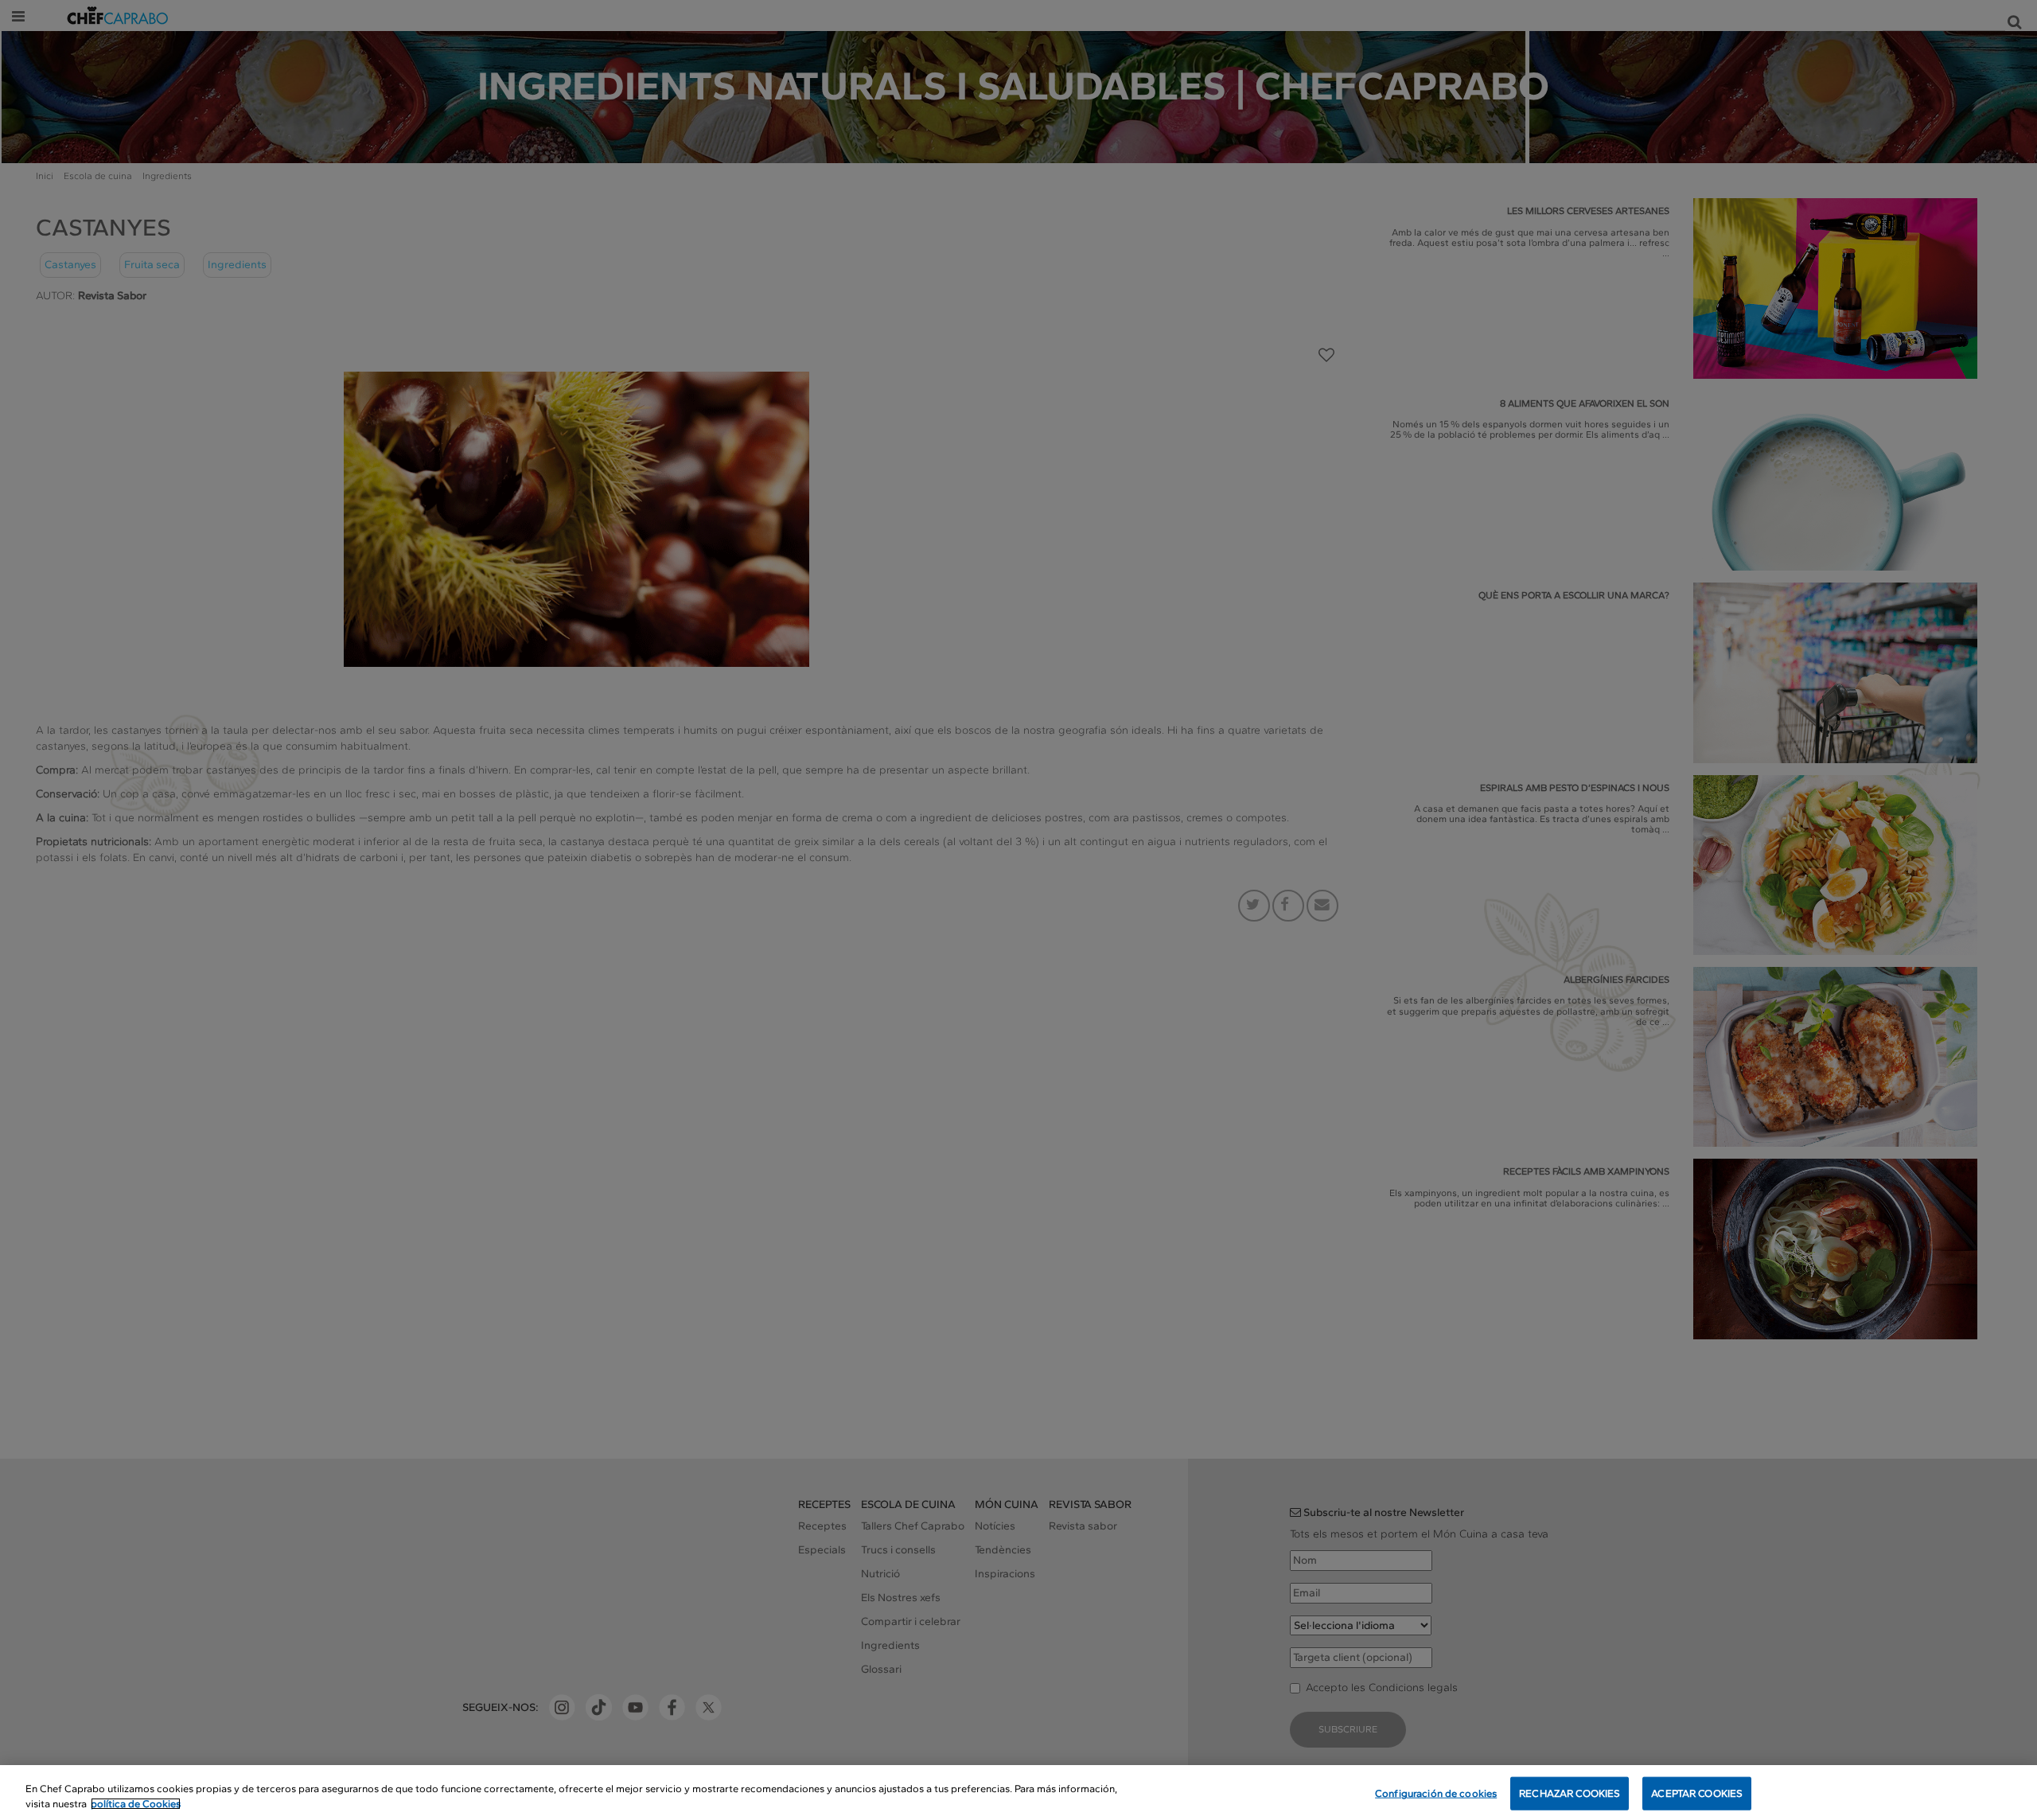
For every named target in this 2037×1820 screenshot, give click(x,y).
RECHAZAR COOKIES (1570, 1793)
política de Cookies (136, 1804)
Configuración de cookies (1436, 1793)
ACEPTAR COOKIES (1697, 1793)
